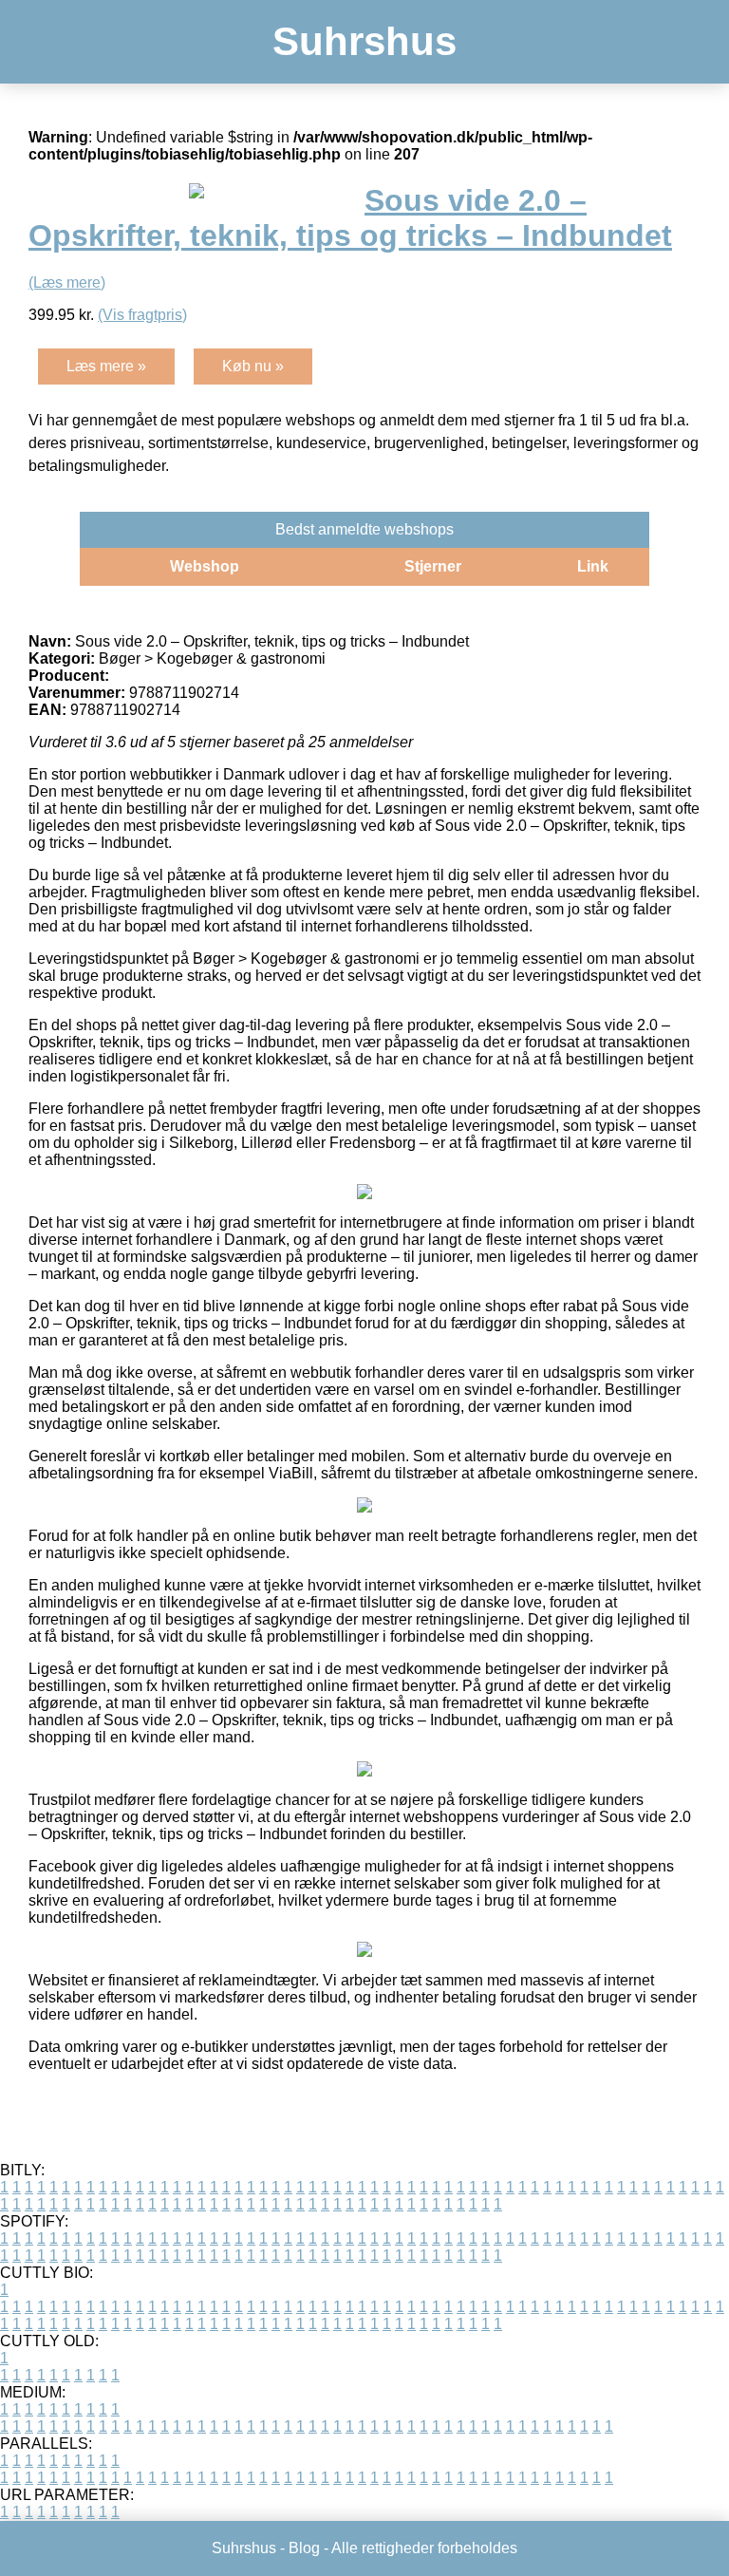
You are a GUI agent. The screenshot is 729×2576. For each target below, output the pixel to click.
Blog (304, 2548)
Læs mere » (106, 366)
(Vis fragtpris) (142, 315)
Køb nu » (253, 366)
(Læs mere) (67, 282)
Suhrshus (364, 41)
